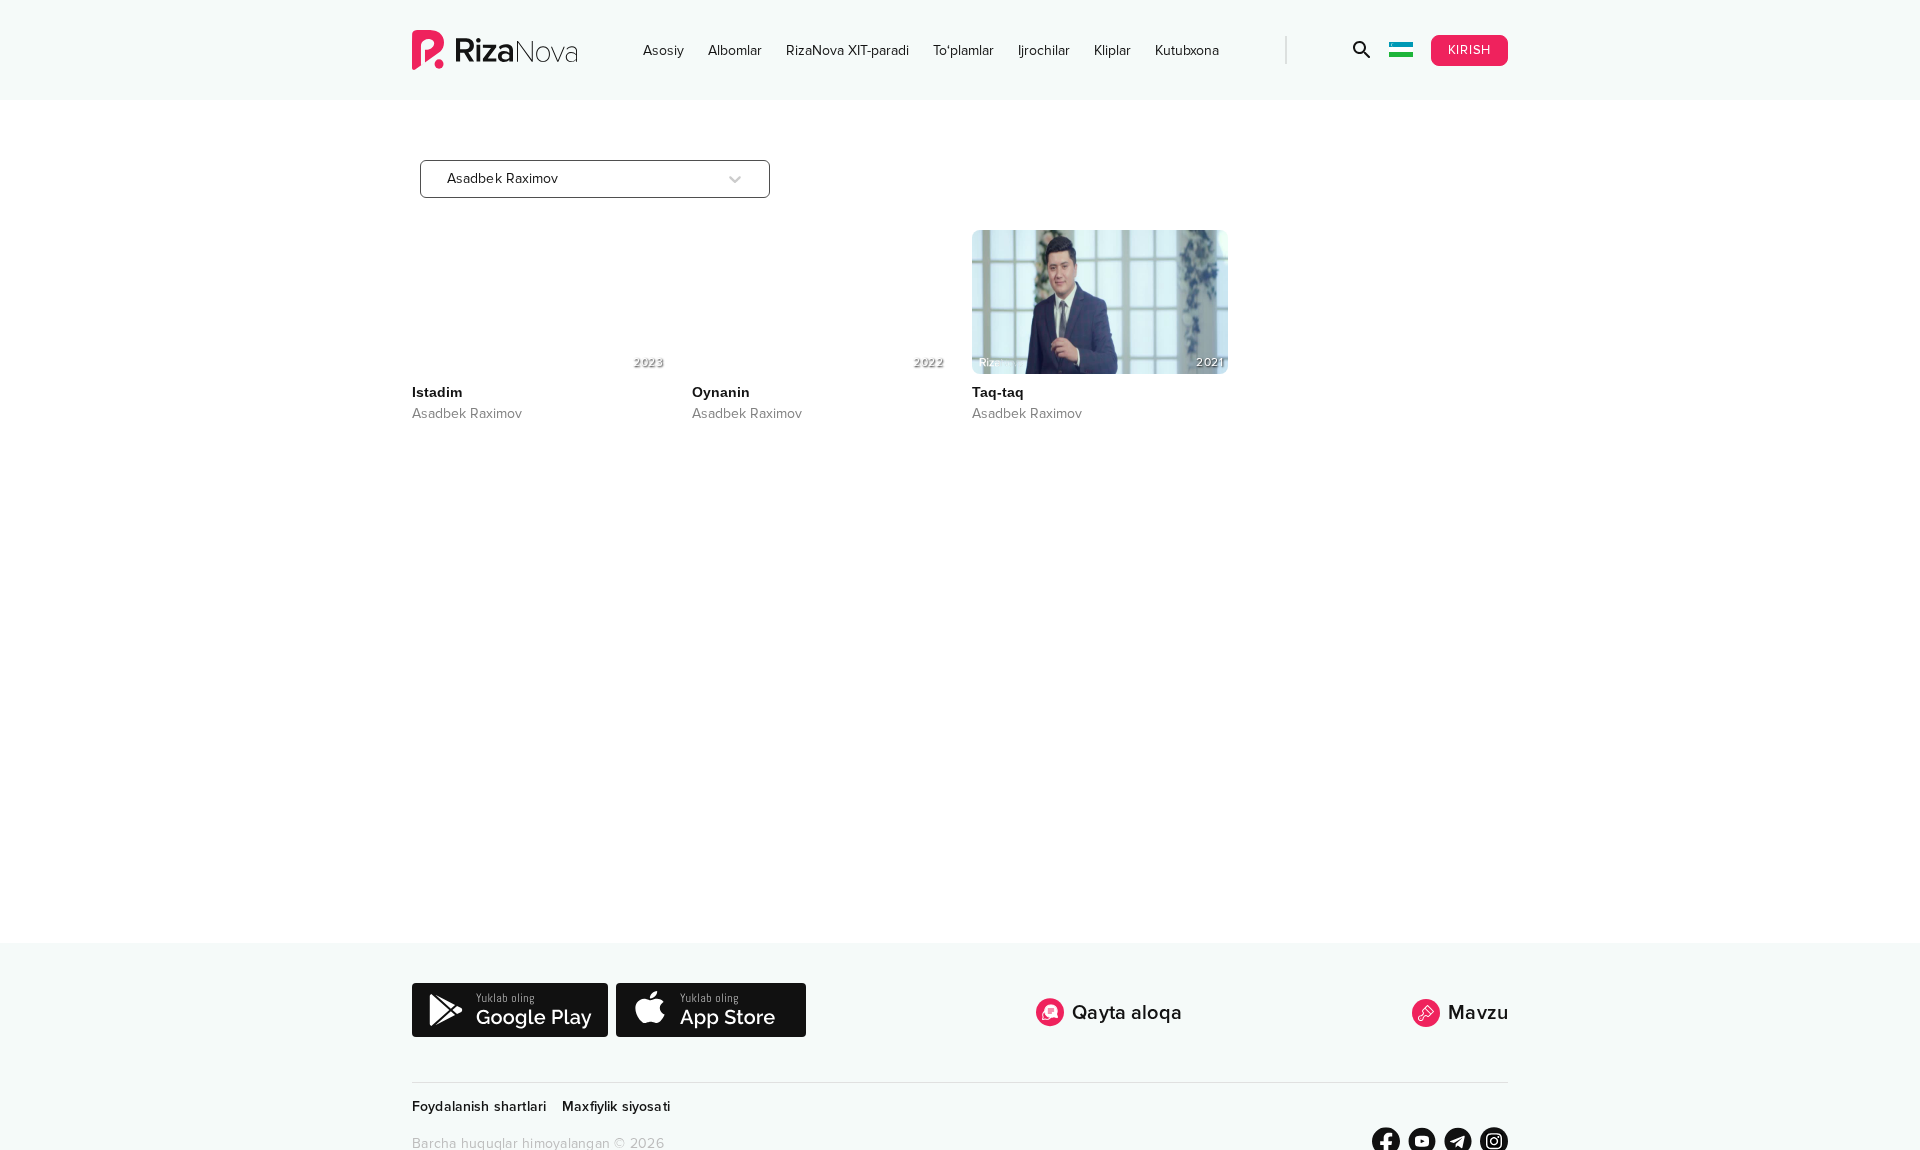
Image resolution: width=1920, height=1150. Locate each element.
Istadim (437, 392)
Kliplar (1112, 50)
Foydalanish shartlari (479, 1106)
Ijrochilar (1044, 50)
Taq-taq (998, 392)
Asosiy (663, 50)
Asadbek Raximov (467, 414)
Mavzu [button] (1478, 1013)
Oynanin (721, 392)
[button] (1362, 50)
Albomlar (735, 50)
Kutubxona (1187, 50)
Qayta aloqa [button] (1127, 1013)
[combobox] (449, 179)
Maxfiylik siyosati (616, 1106)
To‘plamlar (963, 50)
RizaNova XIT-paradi (847, 50)
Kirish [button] (1470, 50)
